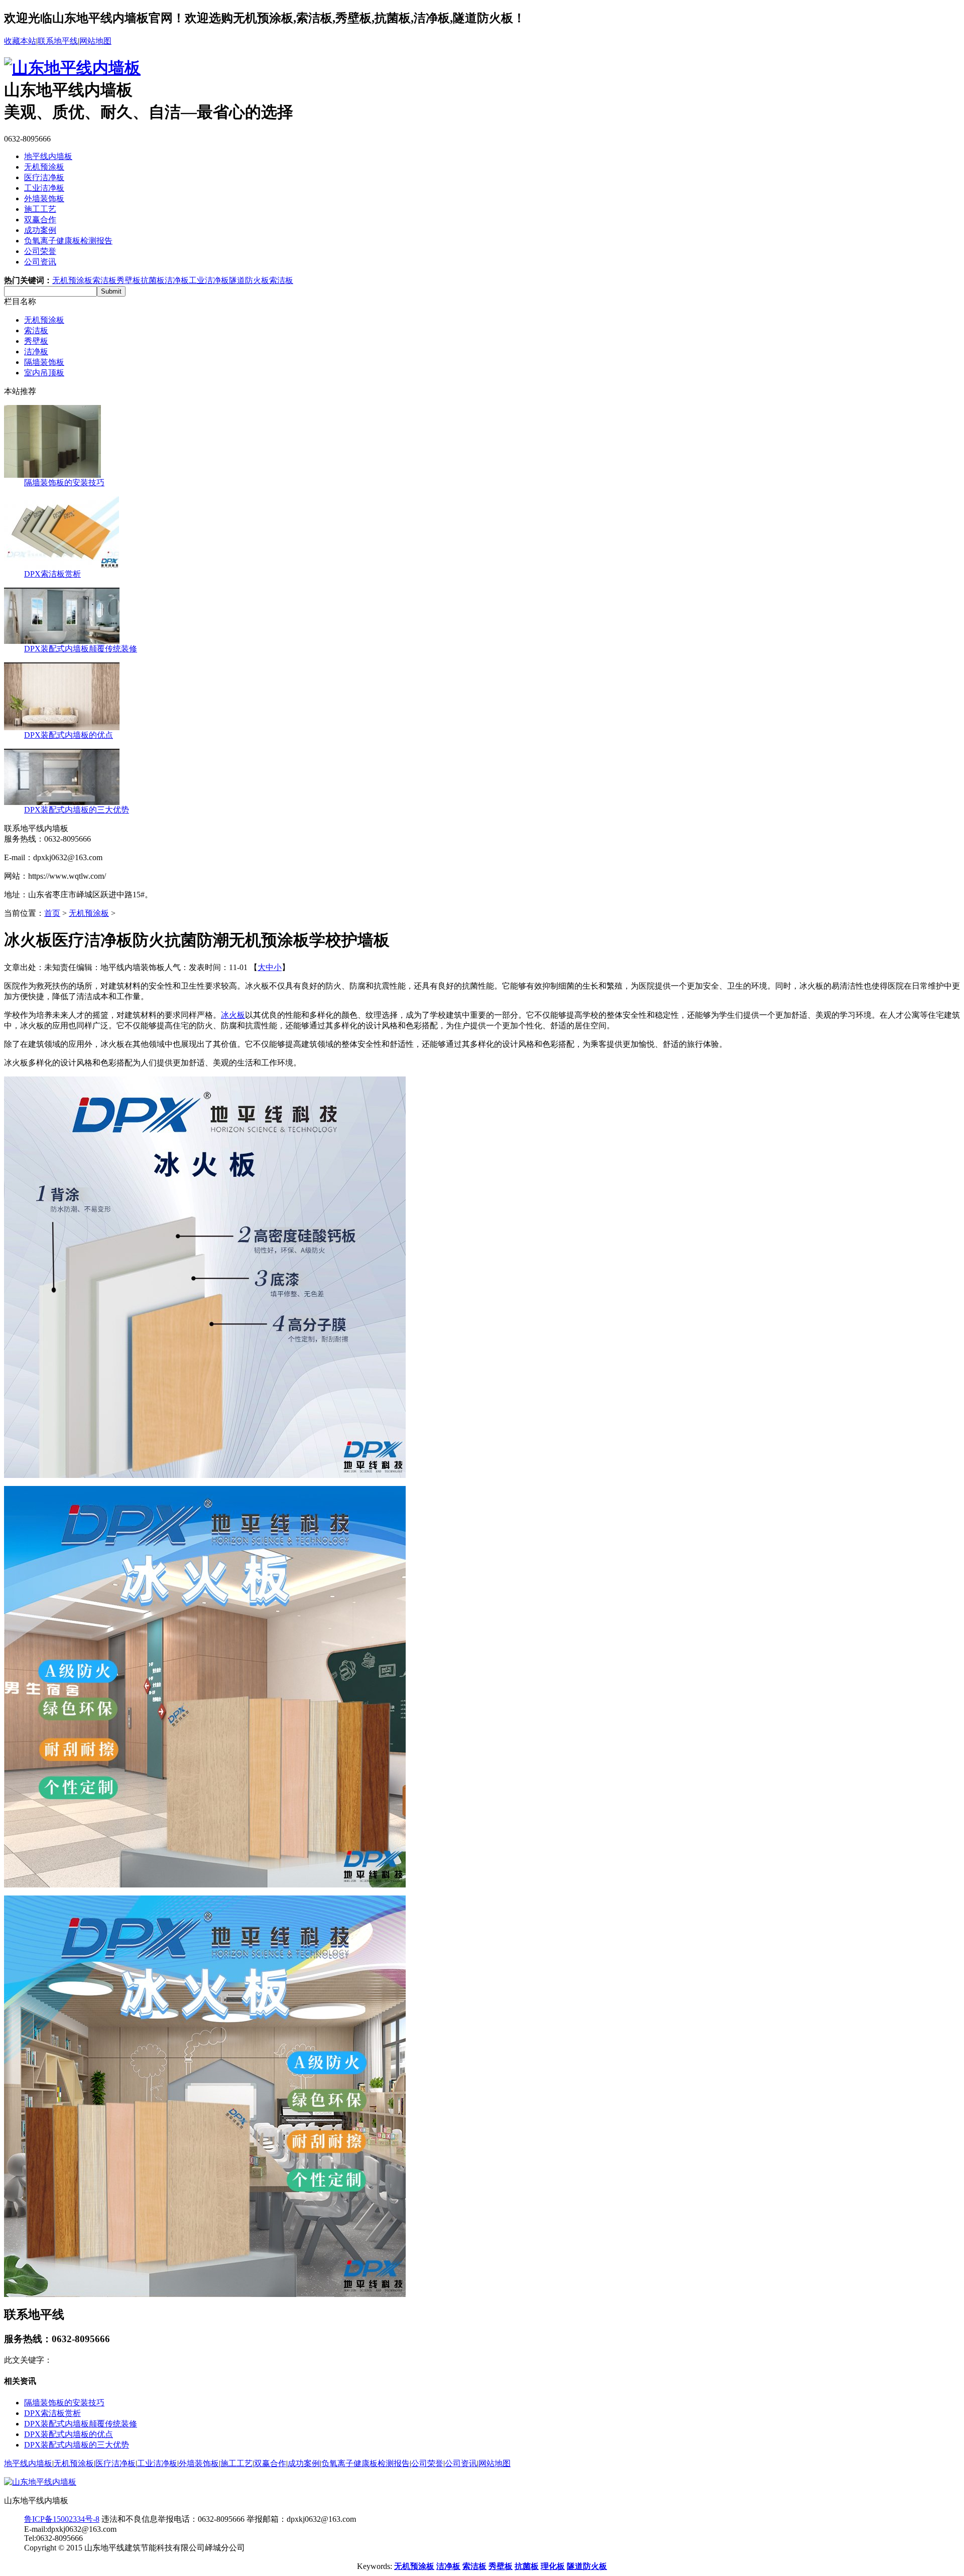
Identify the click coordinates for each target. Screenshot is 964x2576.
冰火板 (233, 1015)
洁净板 (177, 280)
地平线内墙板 (48, 156)
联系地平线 (58, 41)
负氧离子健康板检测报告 (68, 241)
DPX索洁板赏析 (52, 574)
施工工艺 (40, 209)
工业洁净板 (44, 188)
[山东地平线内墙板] (72, 68)
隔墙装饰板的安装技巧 (64, 483)
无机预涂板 (44, 167)
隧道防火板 (249, 280)
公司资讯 (40, 262)
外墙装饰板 (44, 198)
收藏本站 (20, 41)
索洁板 (104, 280)
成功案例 (40, 230)
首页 (52, 913)
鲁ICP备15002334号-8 (62, 2519)
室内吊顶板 (44, 373)
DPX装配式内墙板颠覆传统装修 (81, 649)
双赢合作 (40, 220)
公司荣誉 (40, 251)
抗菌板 (153, 280)
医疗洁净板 (44, 177)
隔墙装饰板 (44, 362)
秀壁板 (129, 280)
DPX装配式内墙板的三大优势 (77, 810)
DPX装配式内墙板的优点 (69, 735)
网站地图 (95, 41)
